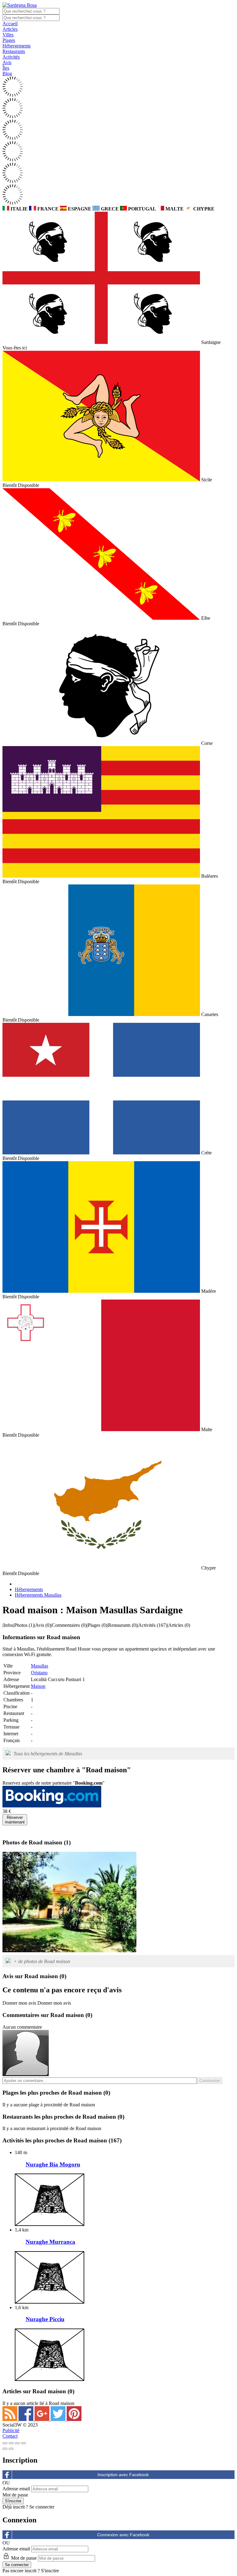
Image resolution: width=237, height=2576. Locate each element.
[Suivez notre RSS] (10, 2419)
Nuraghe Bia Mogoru (53, 2164)
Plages (9, 40)
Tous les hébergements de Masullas (48, 1754)
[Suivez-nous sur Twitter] (59, 2419)
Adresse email (16, 2489)
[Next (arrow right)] (11, 2449)
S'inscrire (50, 2571)
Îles (6, 68)
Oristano (39, 1673)
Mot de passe (15, 2495)
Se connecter (42, 2507)
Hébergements (17, 46)
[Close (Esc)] (5, 2443)
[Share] (11, 2443)
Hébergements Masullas (38, 1595)
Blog (7, 73)
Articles (10, 29)
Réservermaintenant (15, 1820)
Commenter (210, 2081)
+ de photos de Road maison (42, 1961)
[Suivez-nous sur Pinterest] (74, 2419)
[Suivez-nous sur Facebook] (27, 2419)
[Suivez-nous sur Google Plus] (43, 2419)
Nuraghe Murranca (50, 2242)
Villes (8, 35)
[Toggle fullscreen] (17, 2443)
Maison (38, 1686)
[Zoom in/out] (23, 2443)
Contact (10, 2436)
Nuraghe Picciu (45, 2319)
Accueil (10, 24)
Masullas (39, 1666)
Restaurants (14, 51)
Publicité (11, 2430)
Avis (7, 62)
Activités (11, 57)
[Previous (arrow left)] (5, 2449)
